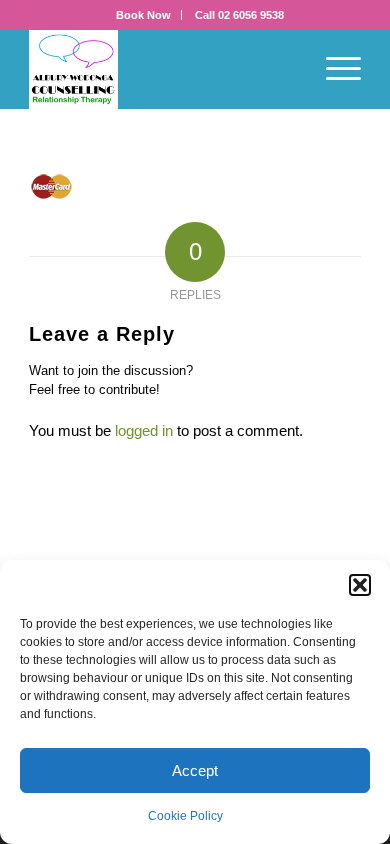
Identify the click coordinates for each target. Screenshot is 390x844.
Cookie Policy (185, 816)
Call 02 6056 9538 (239, 15)
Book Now (143, 15)
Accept (195, 770)
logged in (144, 430)
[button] (360, 585)
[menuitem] (144, 15)
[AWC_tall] (161, 69)
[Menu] (333, 69)
